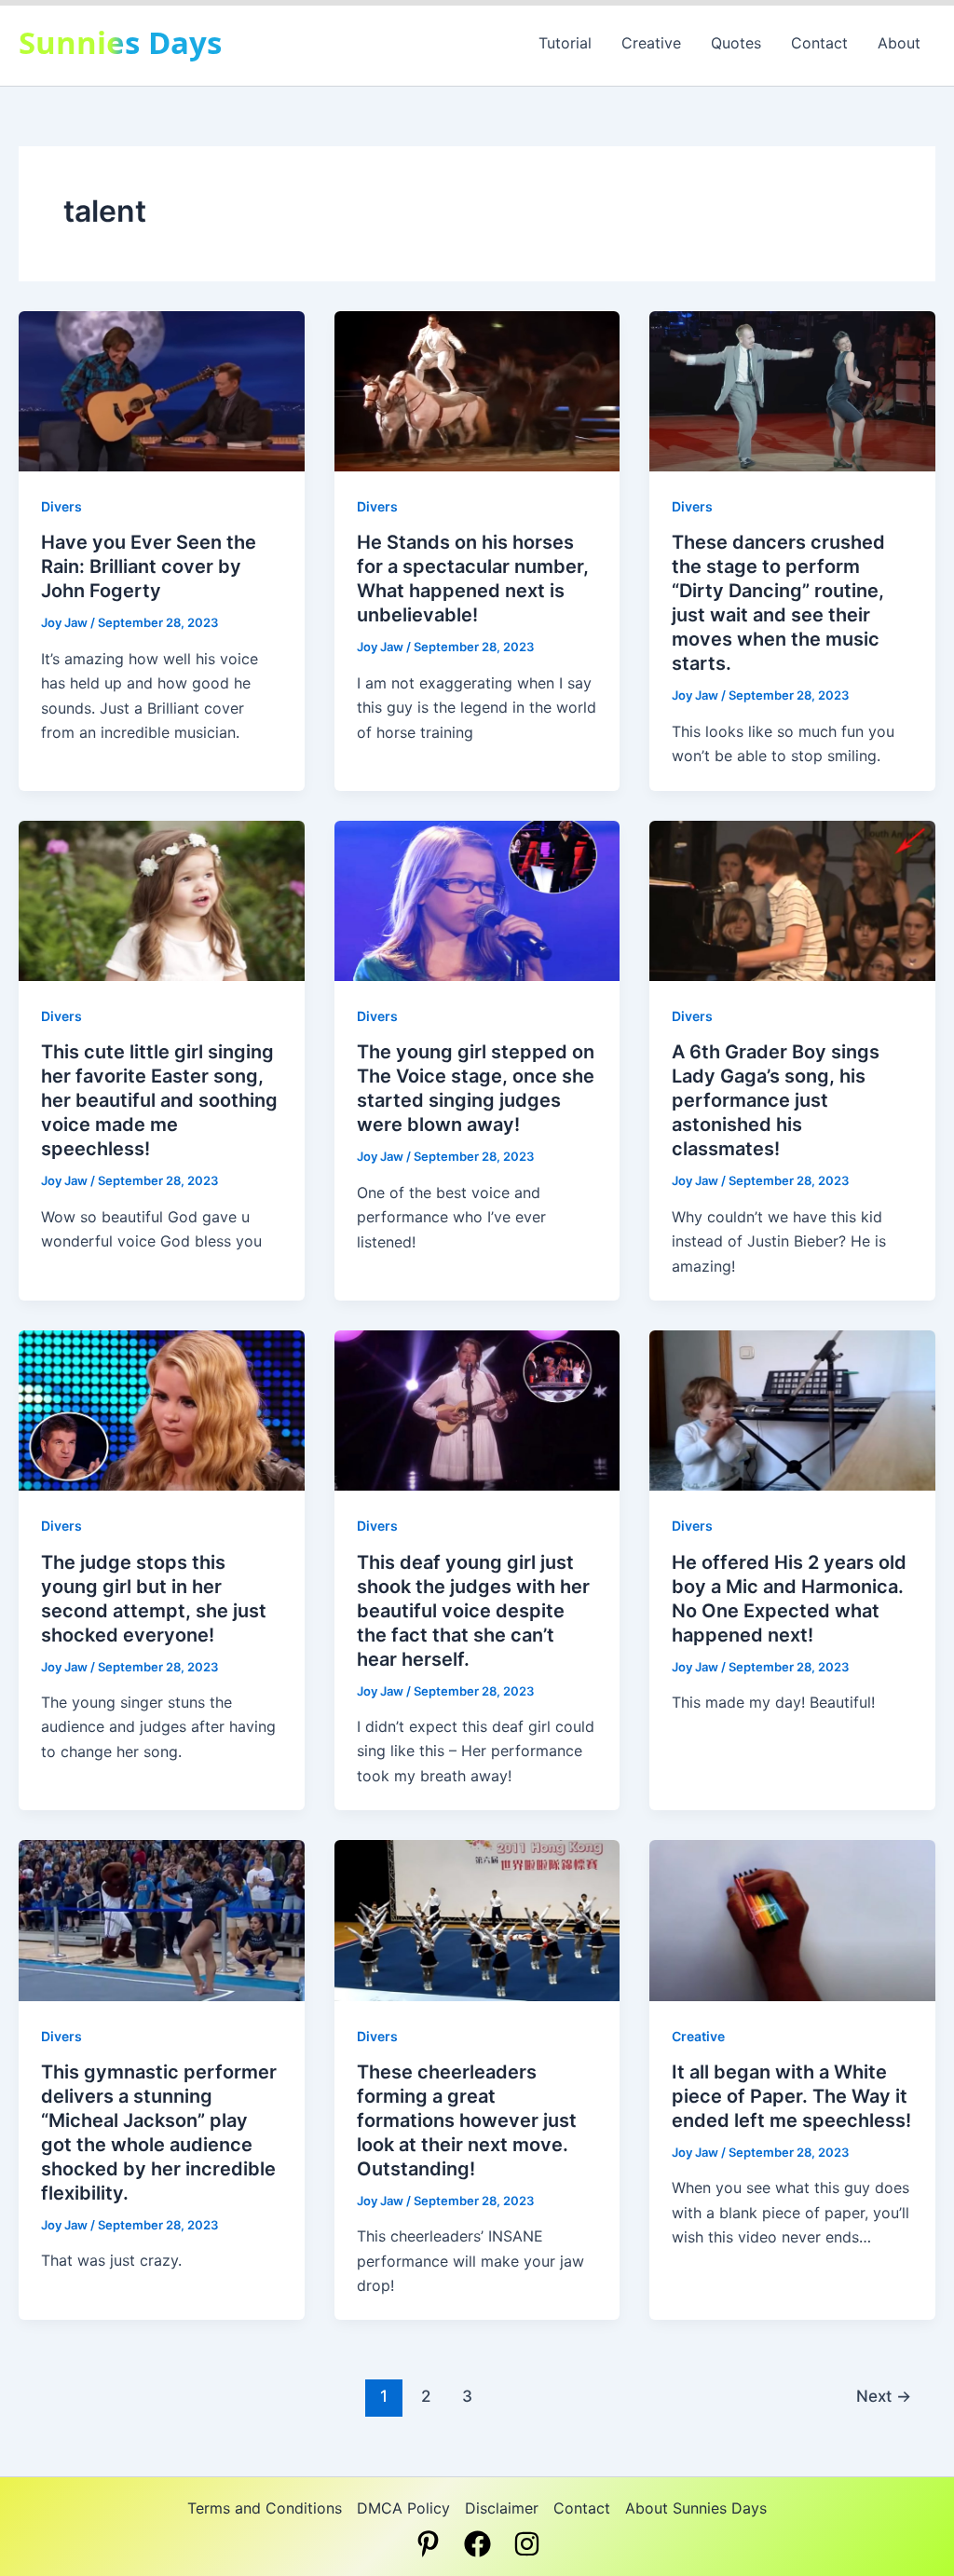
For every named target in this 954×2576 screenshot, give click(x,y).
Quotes (736, 43)
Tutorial (565, 43)
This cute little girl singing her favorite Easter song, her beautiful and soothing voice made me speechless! (159, 1100)
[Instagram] (527, 2544)
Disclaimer (502, 2508)
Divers (61, 506)
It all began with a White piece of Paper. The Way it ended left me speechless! (791, 2096)
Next (884, 2396)
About (899, 43)
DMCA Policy (403, 2508)
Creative (651, 43)
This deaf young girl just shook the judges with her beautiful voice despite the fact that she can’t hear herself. (473, 1611)
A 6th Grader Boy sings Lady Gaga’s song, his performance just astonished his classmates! (776, 1100)
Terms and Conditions (265, 2508)
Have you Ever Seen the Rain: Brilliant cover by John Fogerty (149, 566)
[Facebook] (477, 2544)
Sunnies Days (120, 42)
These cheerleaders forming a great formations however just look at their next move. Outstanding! (467, 2120)
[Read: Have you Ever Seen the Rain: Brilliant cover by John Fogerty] (162, 389)
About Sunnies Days (696, 2508)
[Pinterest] (428, 2544)
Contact (819, 43)
